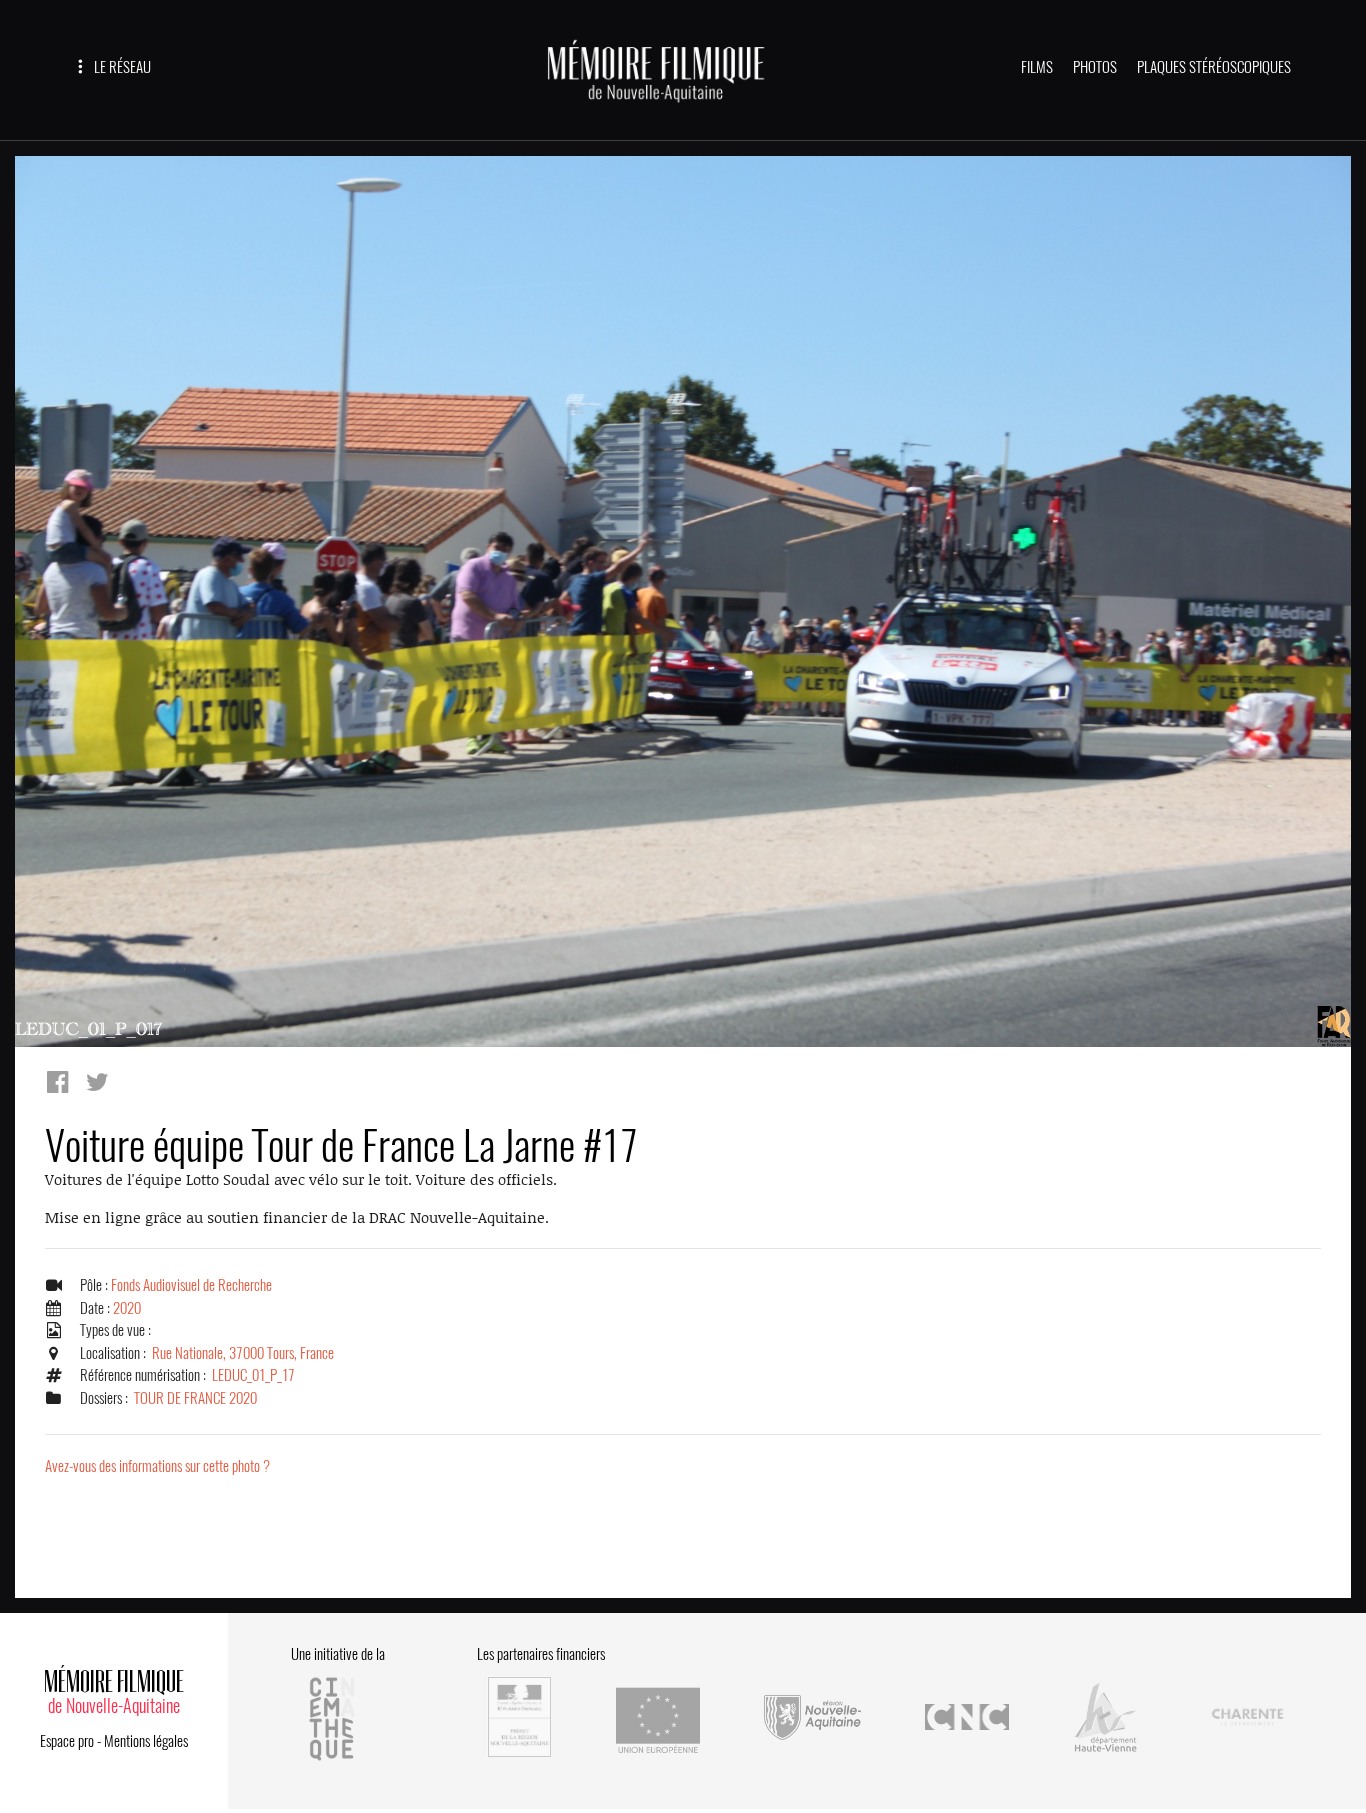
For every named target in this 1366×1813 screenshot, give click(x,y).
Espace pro (67, 1741)
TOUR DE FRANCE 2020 (195, 1398)
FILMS (1037, 67)
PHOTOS (1095, 67)
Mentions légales (146, 1741)
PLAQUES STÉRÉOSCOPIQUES (1214, 67)
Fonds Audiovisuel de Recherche (191, 1285)
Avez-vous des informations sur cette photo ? (157, 1466)
